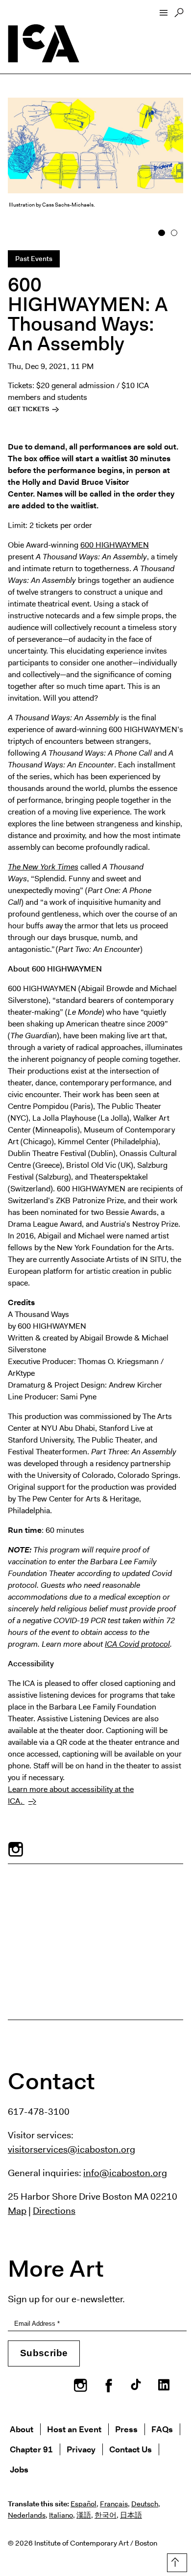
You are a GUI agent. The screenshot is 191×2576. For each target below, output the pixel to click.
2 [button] (174, 233)
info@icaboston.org (125, 2173)
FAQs (162, 2429)
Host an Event (74, 2429)
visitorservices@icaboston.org (72, 2149)
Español (84, 2504)
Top (175, 2561)
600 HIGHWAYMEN (115, 545)
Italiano (61, 2515)
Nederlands (27, 2515)
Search (179, 15)
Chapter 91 (31, 2449)
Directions (54, 2210)
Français (114, 2504)
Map (17, 2210)
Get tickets (29, 409)
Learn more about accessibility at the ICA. (71, 1795)
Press (126, 2429)
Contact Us (131, 2449)
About (22, 2429)
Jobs (19, 2469)
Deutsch (145, 2504)
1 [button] (162, 233)
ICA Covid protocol (137, 1644)
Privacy (81, 2449)
